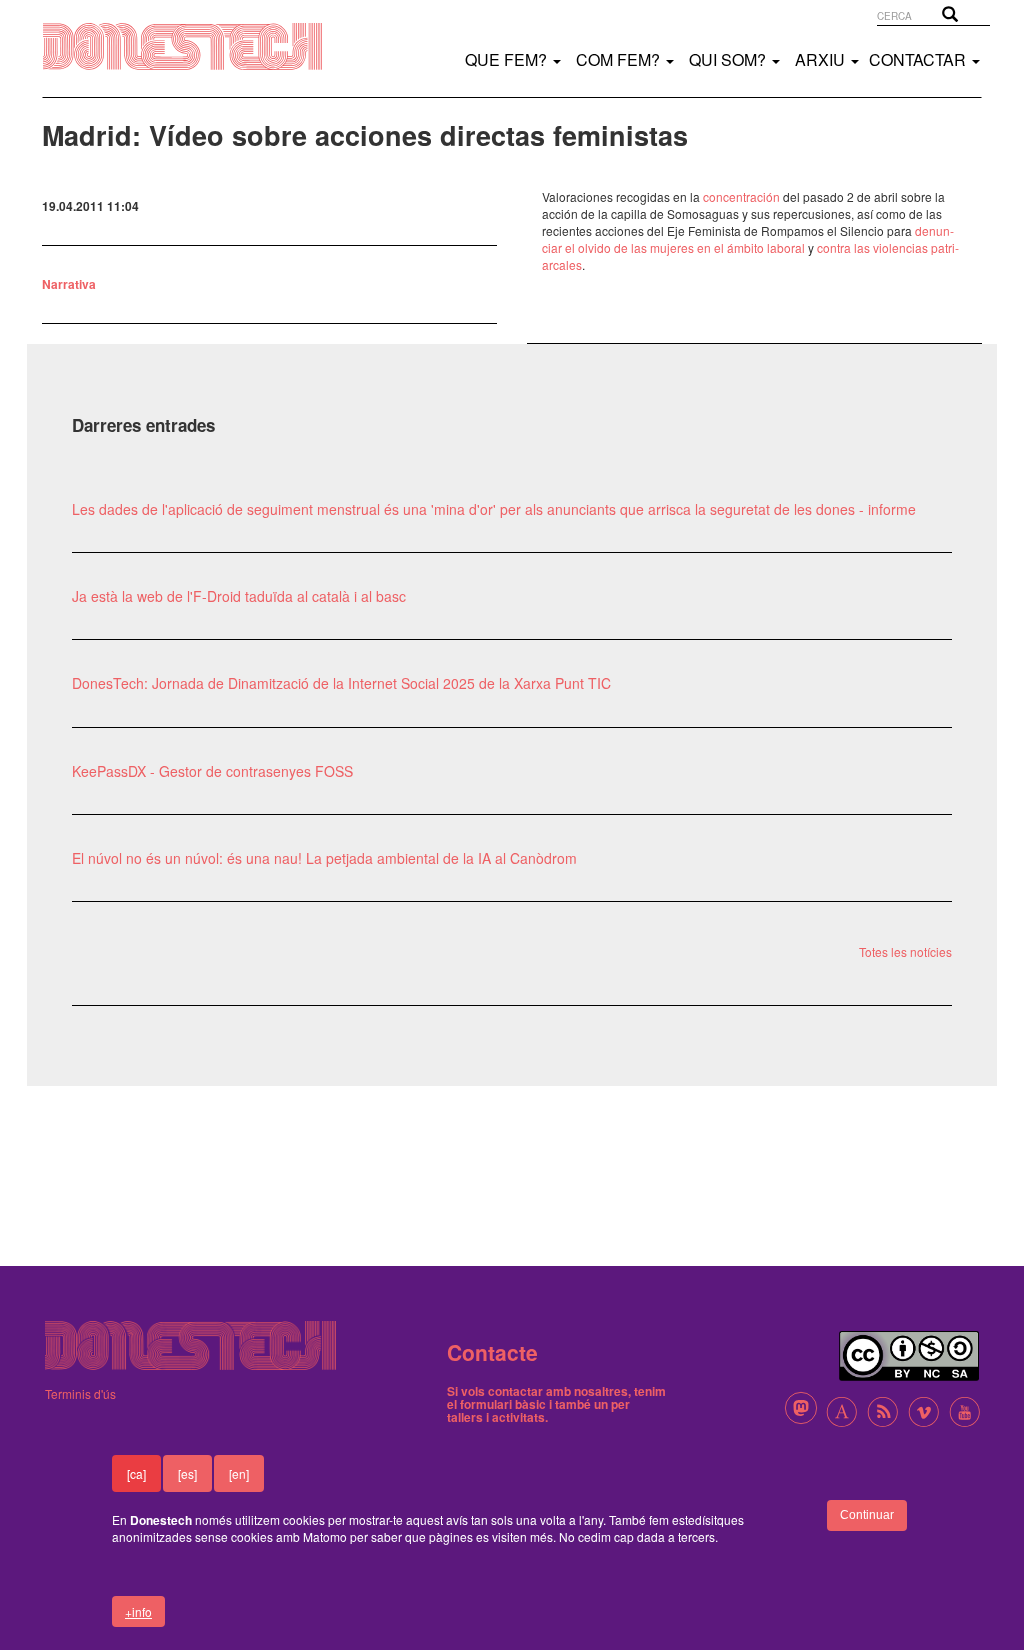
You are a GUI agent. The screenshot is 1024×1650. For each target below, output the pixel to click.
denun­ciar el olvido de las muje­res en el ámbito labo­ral (748, 239)
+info (138, 1611)
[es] (187, 1473)
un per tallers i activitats (538, 1410)
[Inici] (203, 46)
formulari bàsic (503, 1404)
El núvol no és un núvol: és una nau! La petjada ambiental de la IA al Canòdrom (324, 858)
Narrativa (69, 284)
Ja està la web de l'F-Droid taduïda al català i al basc (239, 596)
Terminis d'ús (80, 1393)
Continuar (867, 1515)
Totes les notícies (905, 951)
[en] (239, 1473)
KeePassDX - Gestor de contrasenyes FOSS (212, 771)
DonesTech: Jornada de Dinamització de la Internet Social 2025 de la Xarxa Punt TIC (341, 683)
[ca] (136, 1473)
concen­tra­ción (741, 196)
